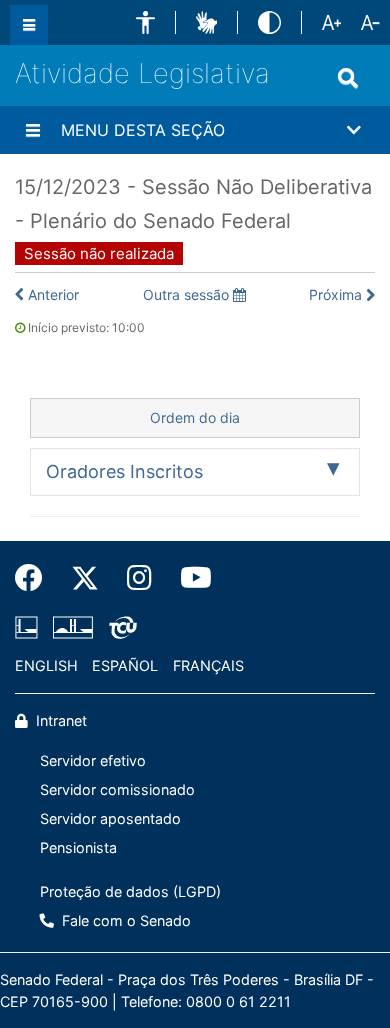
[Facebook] (36, 578)
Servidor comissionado (117, 789)
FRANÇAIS (208, 665)
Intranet (59, 720)
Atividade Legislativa (142, 73)
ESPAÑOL (125, 665)
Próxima (335, 294)
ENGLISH (46, 665)
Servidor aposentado (110, 818)
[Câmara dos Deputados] (30, 627)
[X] (85, 578)
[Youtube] (189, 578)
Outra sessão (188, 294)
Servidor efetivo (93, 760)
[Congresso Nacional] (73, 627)
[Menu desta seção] (33, 130)
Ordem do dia (195, 417)
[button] (145, 22)
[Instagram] (139, 578)
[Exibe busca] (348, 78)
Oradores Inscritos (124, 471)
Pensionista (78, 847)
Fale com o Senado (124, 920)
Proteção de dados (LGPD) (130, 891)
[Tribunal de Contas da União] (119, 627)
